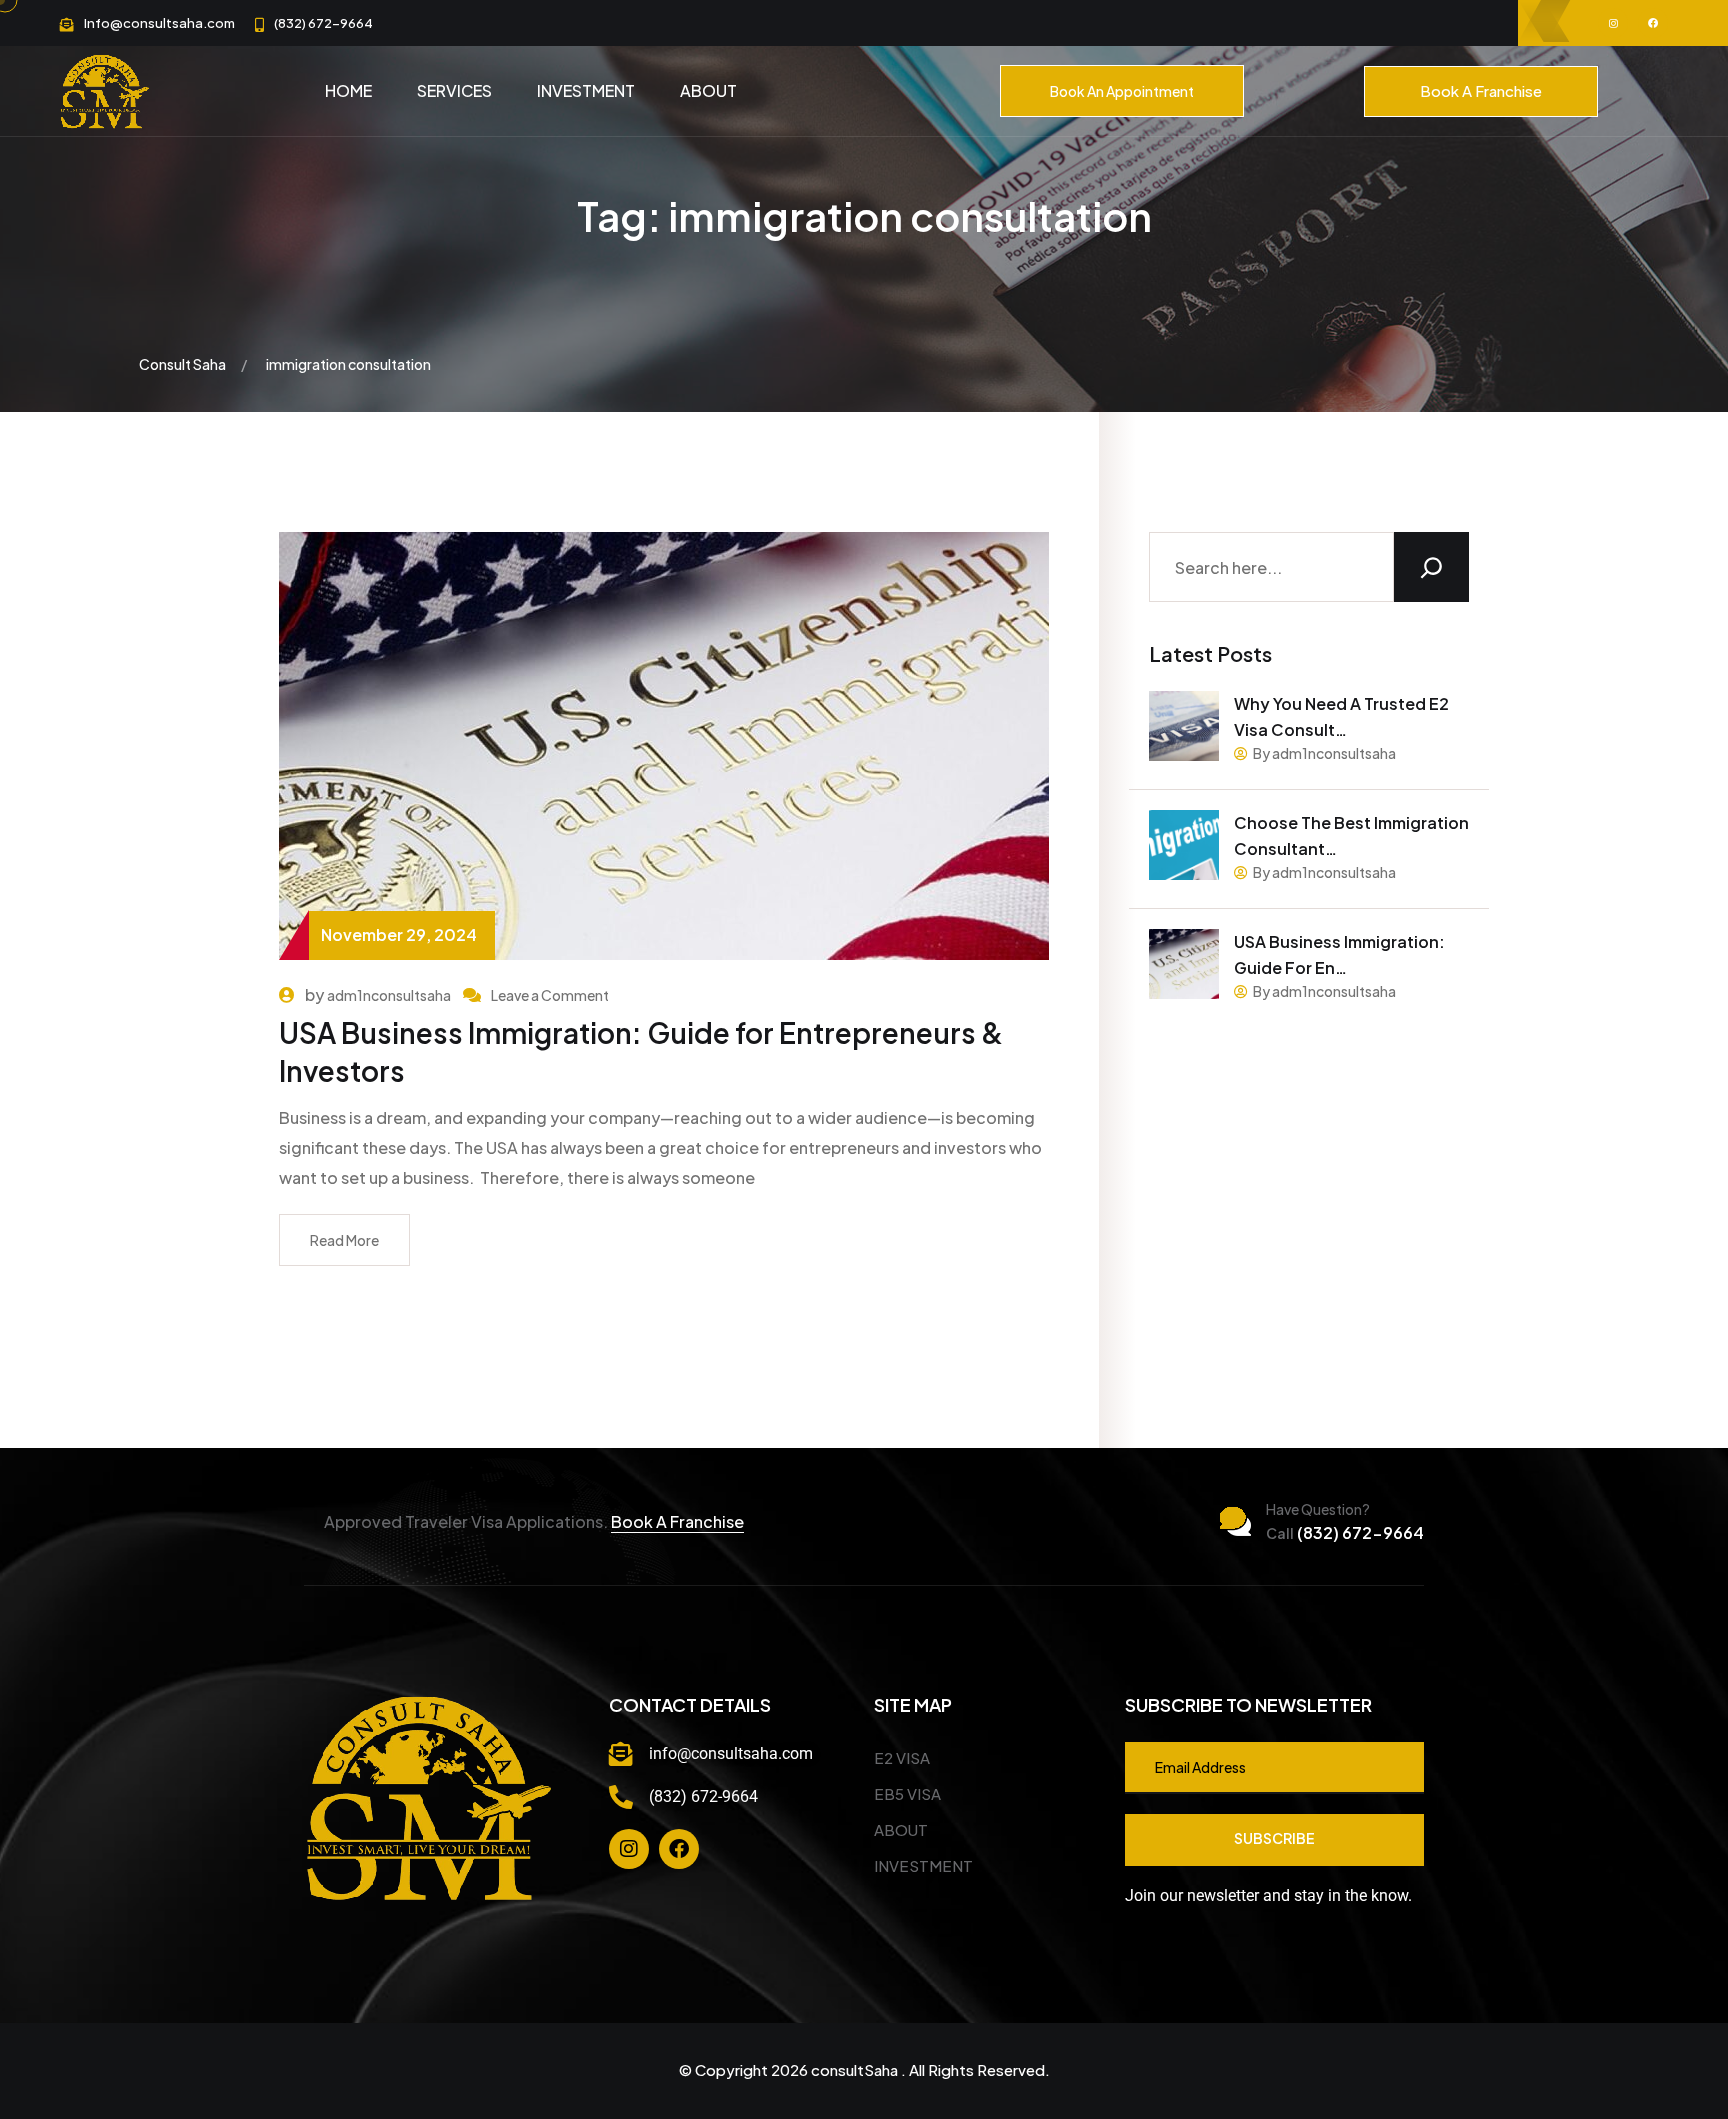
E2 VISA (902, 1757)
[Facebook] (679, 1849)
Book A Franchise (1481, 90)
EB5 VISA (907, 1793)
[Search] (1431, 567)
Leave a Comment (550, 995)
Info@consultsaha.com (159, 23)
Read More (344, 1240)
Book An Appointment (1122, 91)
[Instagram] (629, 1849)
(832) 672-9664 (323, 23)
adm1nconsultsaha (389, 995)
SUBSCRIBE (1274, 1838)
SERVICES (454, 90)
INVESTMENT (586, 90)
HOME (348, 90)
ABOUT (708, 90)
